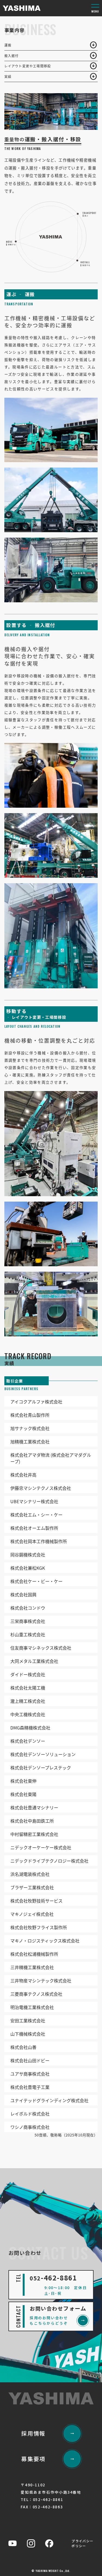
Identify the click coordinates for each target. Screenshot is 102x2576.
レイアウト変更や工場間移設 (51, 66)
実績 (51, 77)
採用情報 (48, 2433)
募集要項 (48, 2459)
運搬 (51, 46)
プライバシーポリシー (83, 2543)
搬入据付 (51, 56)
